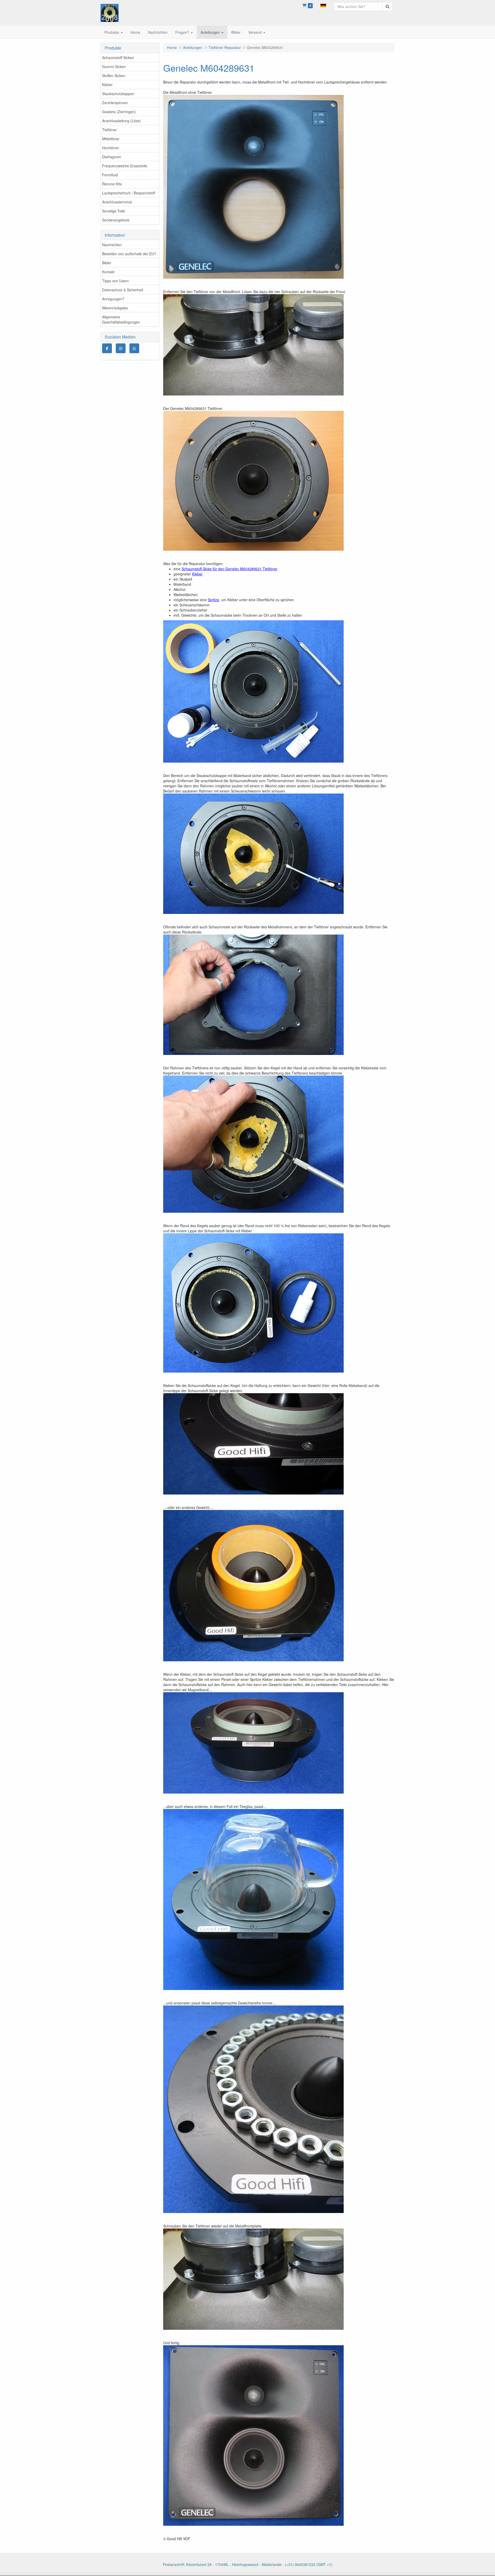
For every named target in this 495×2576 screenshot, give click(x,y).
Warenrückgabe (115, 308)
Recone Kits (112, 184)
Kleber (107, 85)
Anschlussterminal (117, 202)
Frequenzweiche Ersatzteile (125, 166)
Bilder (107, 263)
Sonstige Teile (114, 211)
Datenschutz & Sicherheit (123, 290)
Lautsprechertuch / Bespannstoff (129, 193)
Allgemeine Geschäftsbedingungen (121, 319)
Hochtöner (111, 148)
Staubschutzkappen (118, 94)
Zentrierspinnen (115, 103)
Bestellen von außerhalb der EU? (129, 254)
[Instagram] (121, 348)
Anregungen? (113, 299)
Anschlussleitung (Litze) (121, 121)
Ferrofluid (110, 175)
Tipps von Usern (115, 281)
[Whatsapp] (134, 348)
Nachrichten (112, 245)
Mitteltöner (111, 139)
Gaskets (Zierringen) (119, 112)
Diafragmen (112, 157)
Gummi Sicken (114, 67)
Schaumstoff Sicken (118, 57)
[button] (323, 5)
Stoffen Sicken (114, 76)
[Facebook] (107, 348)
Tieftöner (109, 130)
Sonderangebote (116, 220)
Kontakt (108, 272)
